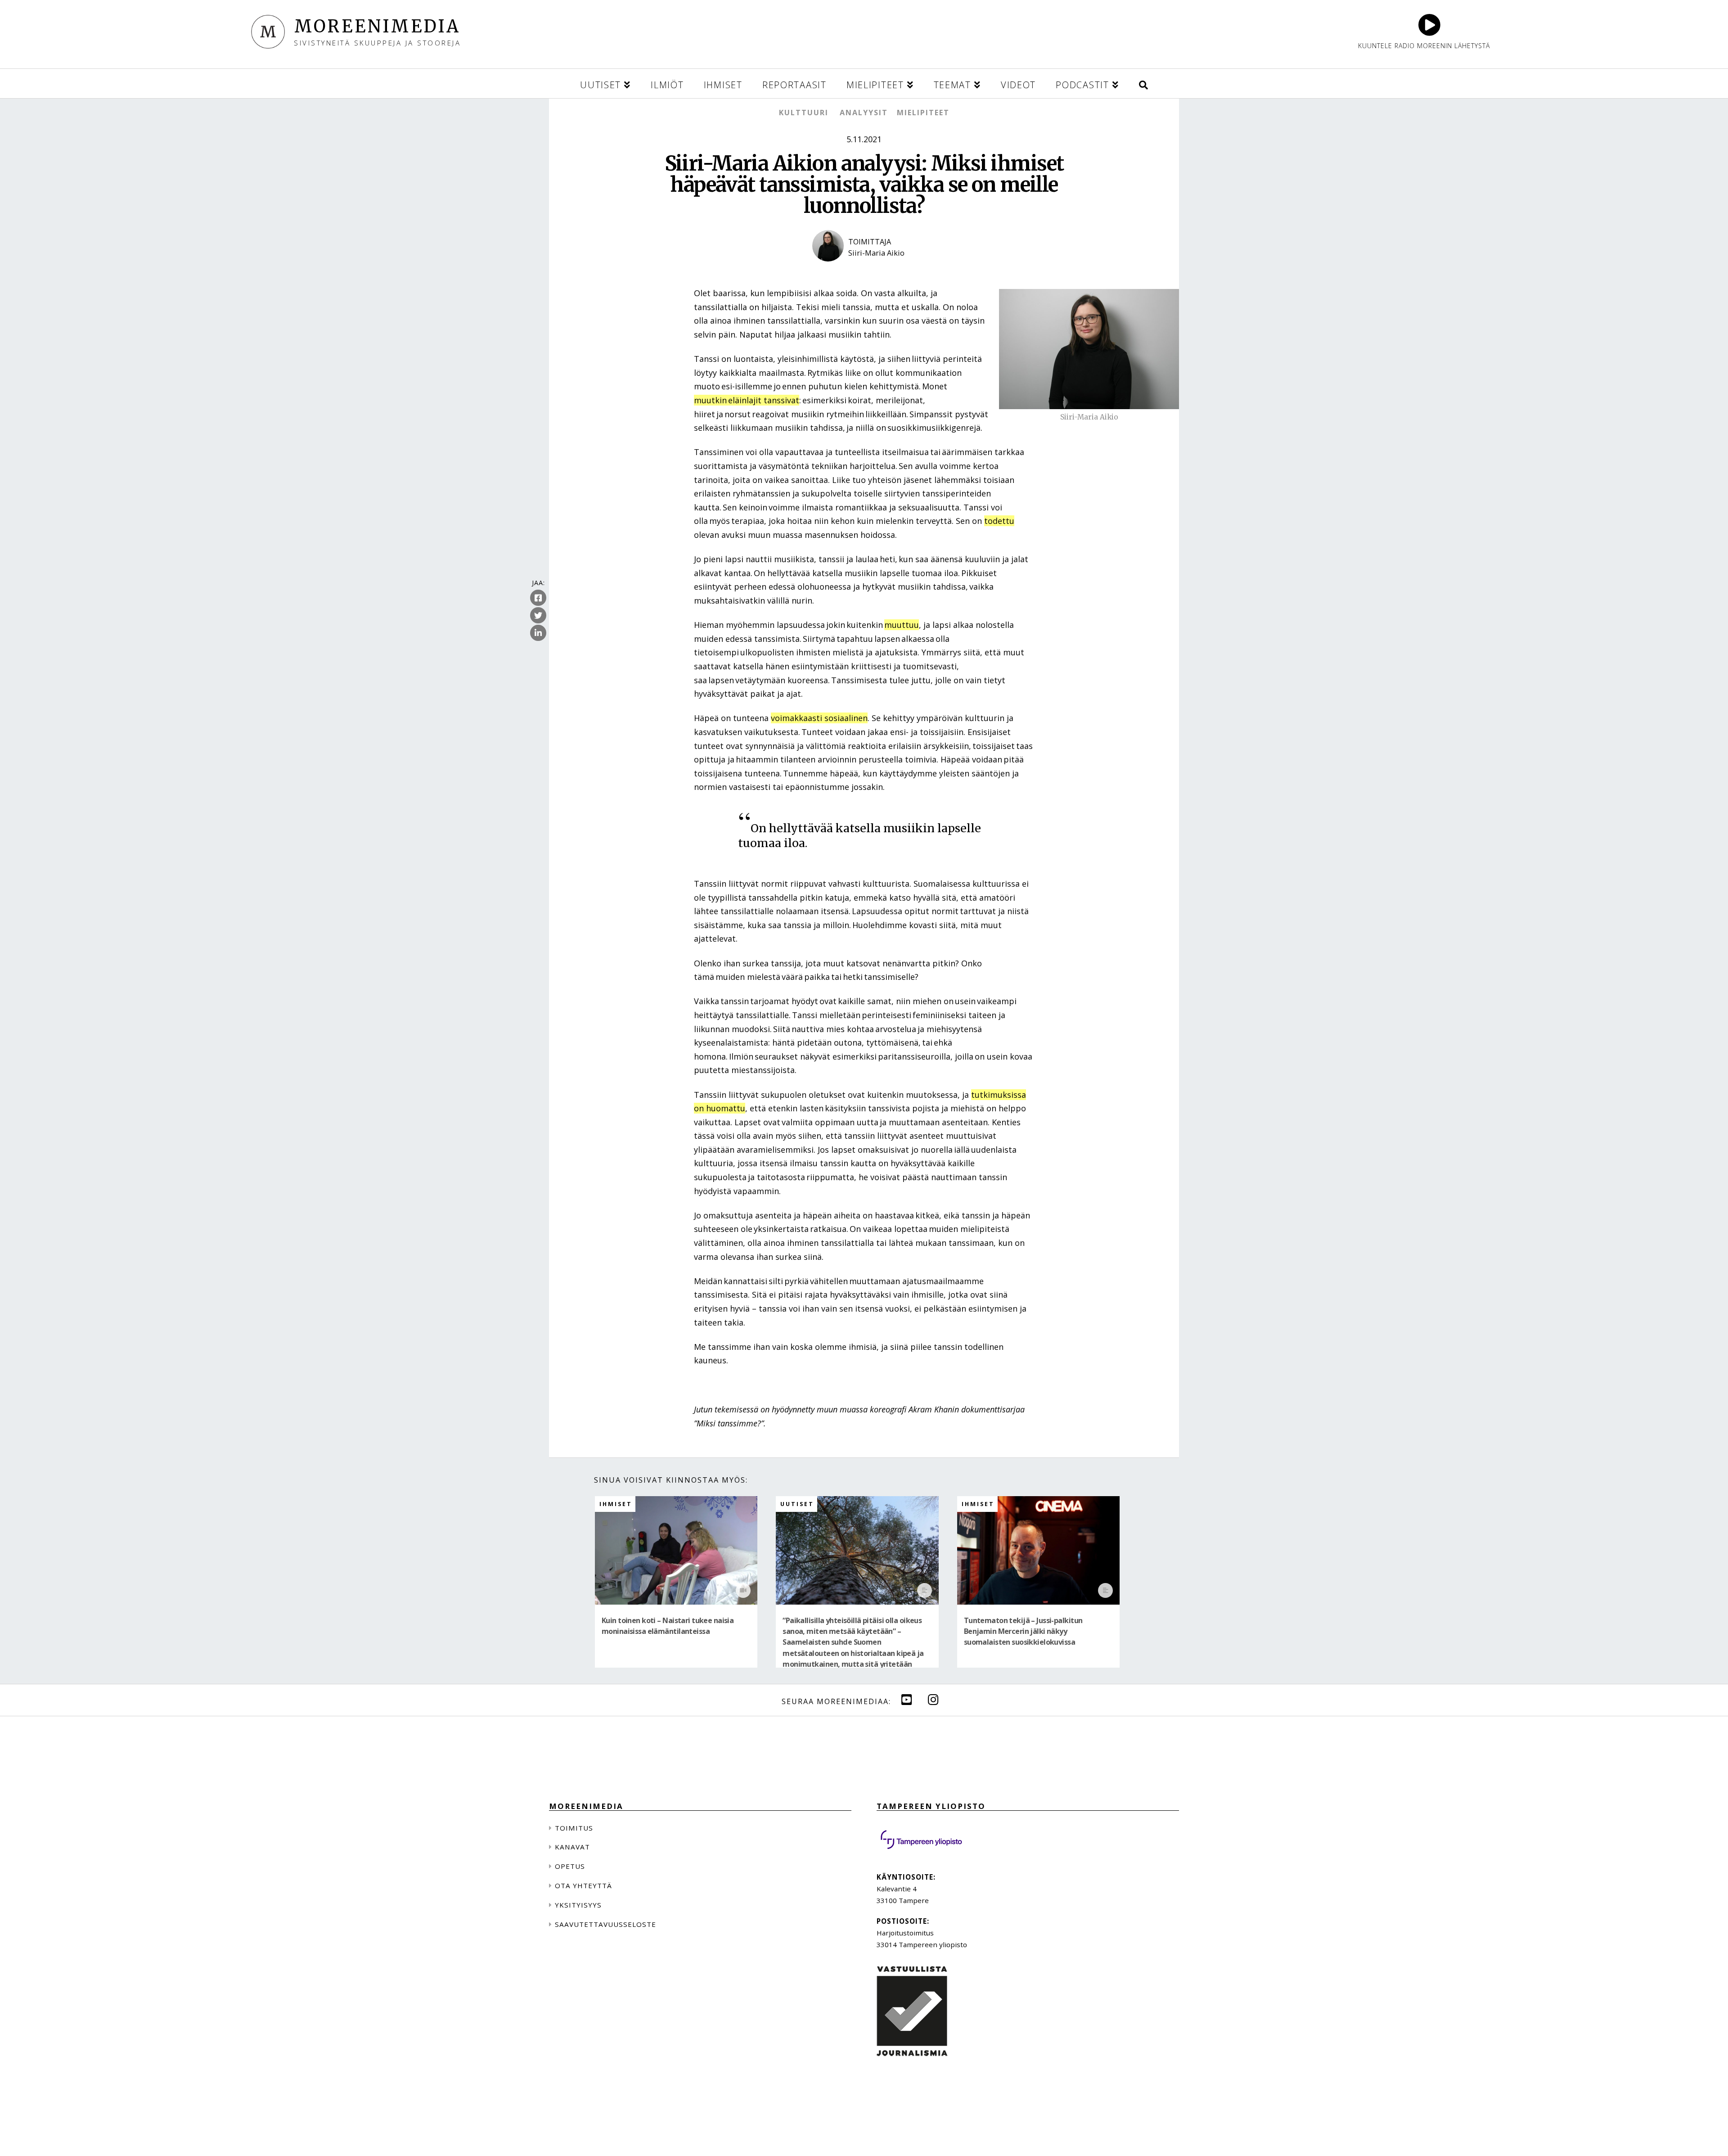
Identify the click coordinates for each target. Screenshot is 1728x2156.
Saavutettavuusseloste (605, 1924)
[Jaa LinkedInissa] (538, 633)
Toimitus (574, 1828)
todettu (999, 521)
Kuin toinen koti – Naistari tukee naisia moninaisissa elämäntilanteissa (668, 1626)
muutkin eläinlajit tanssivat (747, 400)
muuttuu (902, 625)
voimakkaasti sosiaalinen (819, 718)
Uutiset (797, 1504)
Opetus (570, 1866)
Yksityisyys (578, 1905)
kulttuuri (804, 113)
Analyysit (864, 113)
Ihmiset (616, 1504)
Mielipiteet (923, 113)
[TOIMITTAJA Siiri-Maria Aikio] (864, 269)
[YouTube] (907, 1699)
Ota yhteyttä (583, 1885)
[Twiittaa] (538, 615)
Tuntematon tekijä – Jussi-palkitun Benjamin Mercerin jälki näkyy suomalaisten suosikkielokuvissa (1023, 1631)
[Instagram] (933, 1699)
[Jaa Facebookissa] (538, 598)
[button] (1143, 83)
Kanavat (572, 1847)
